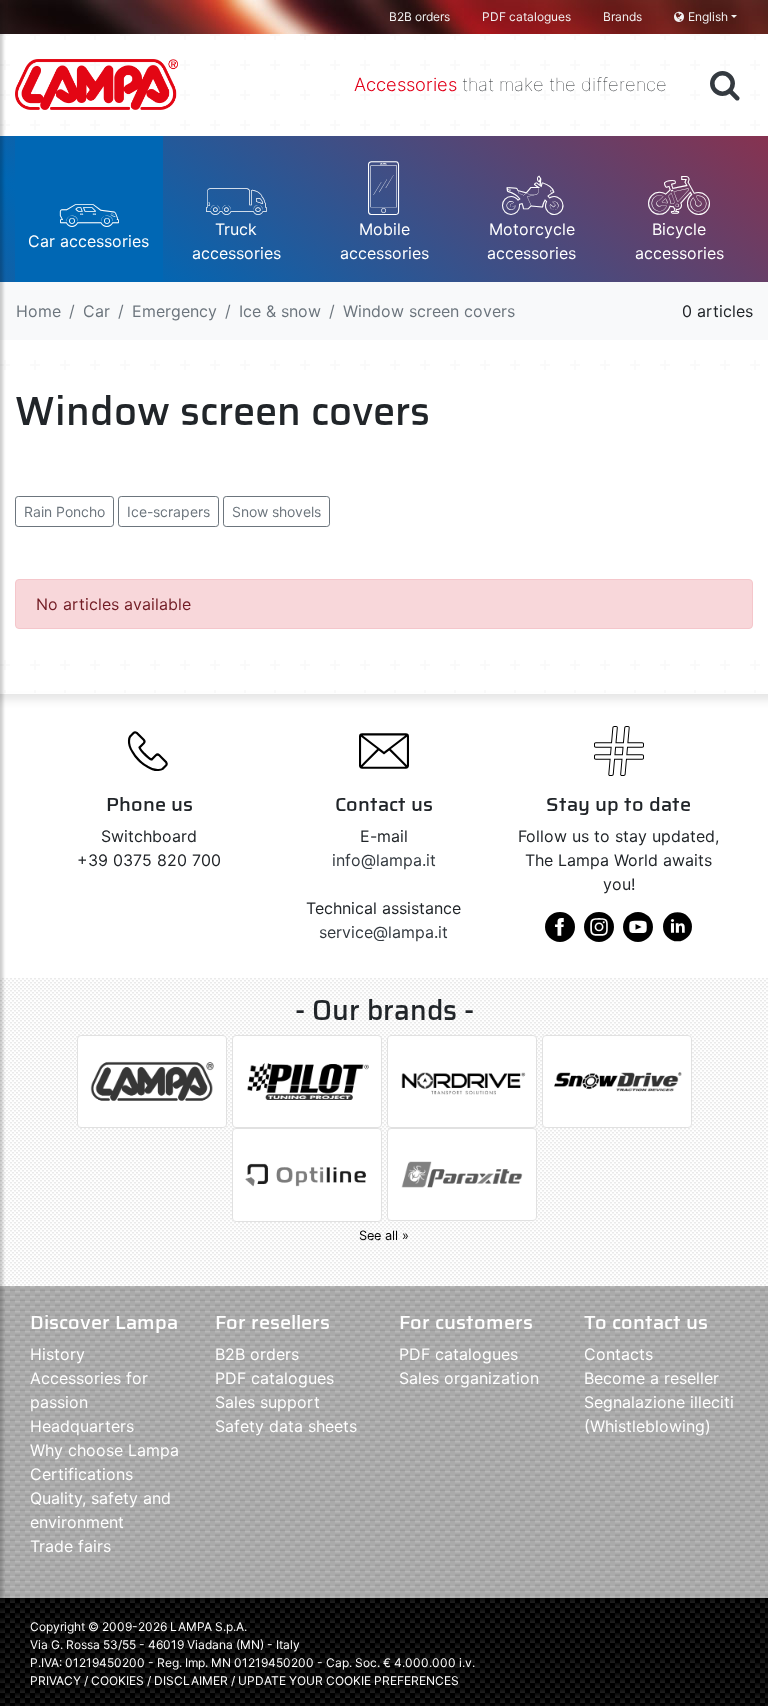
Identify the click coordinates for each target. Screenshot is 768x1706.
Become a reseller (651, 1378)
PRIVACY (55, 1680)
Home (38, 311)
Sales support (267, 1402)
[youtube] (638, 934)
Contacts (618, 1354)
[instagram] (599, 934)
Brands (622, 16)
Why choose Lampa (104, 1450)
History (57, 1354)
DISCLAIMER (192, 1680)
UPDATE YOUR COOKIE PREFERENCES (348, 1680)
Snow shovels (276, 511)
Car (96, 311)
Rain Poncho (64, 511)
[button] (89, 209)
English (708, 16)
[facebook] (560, 934)
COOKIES (117, 1680)
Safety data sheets (286, 1426)
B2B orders (419, 16)
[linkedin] (677, 934)
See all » (384, 1235)
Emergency (174, 311)
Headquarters (82, 1426)
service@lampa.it (383, 932)
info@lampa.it (384, 860)
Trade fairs (70, 1546)
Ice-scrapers (168, 511)
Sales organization (469, 1378)
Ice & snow (280, 311)
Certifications (81, 1474)
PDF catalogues (526, 16)
